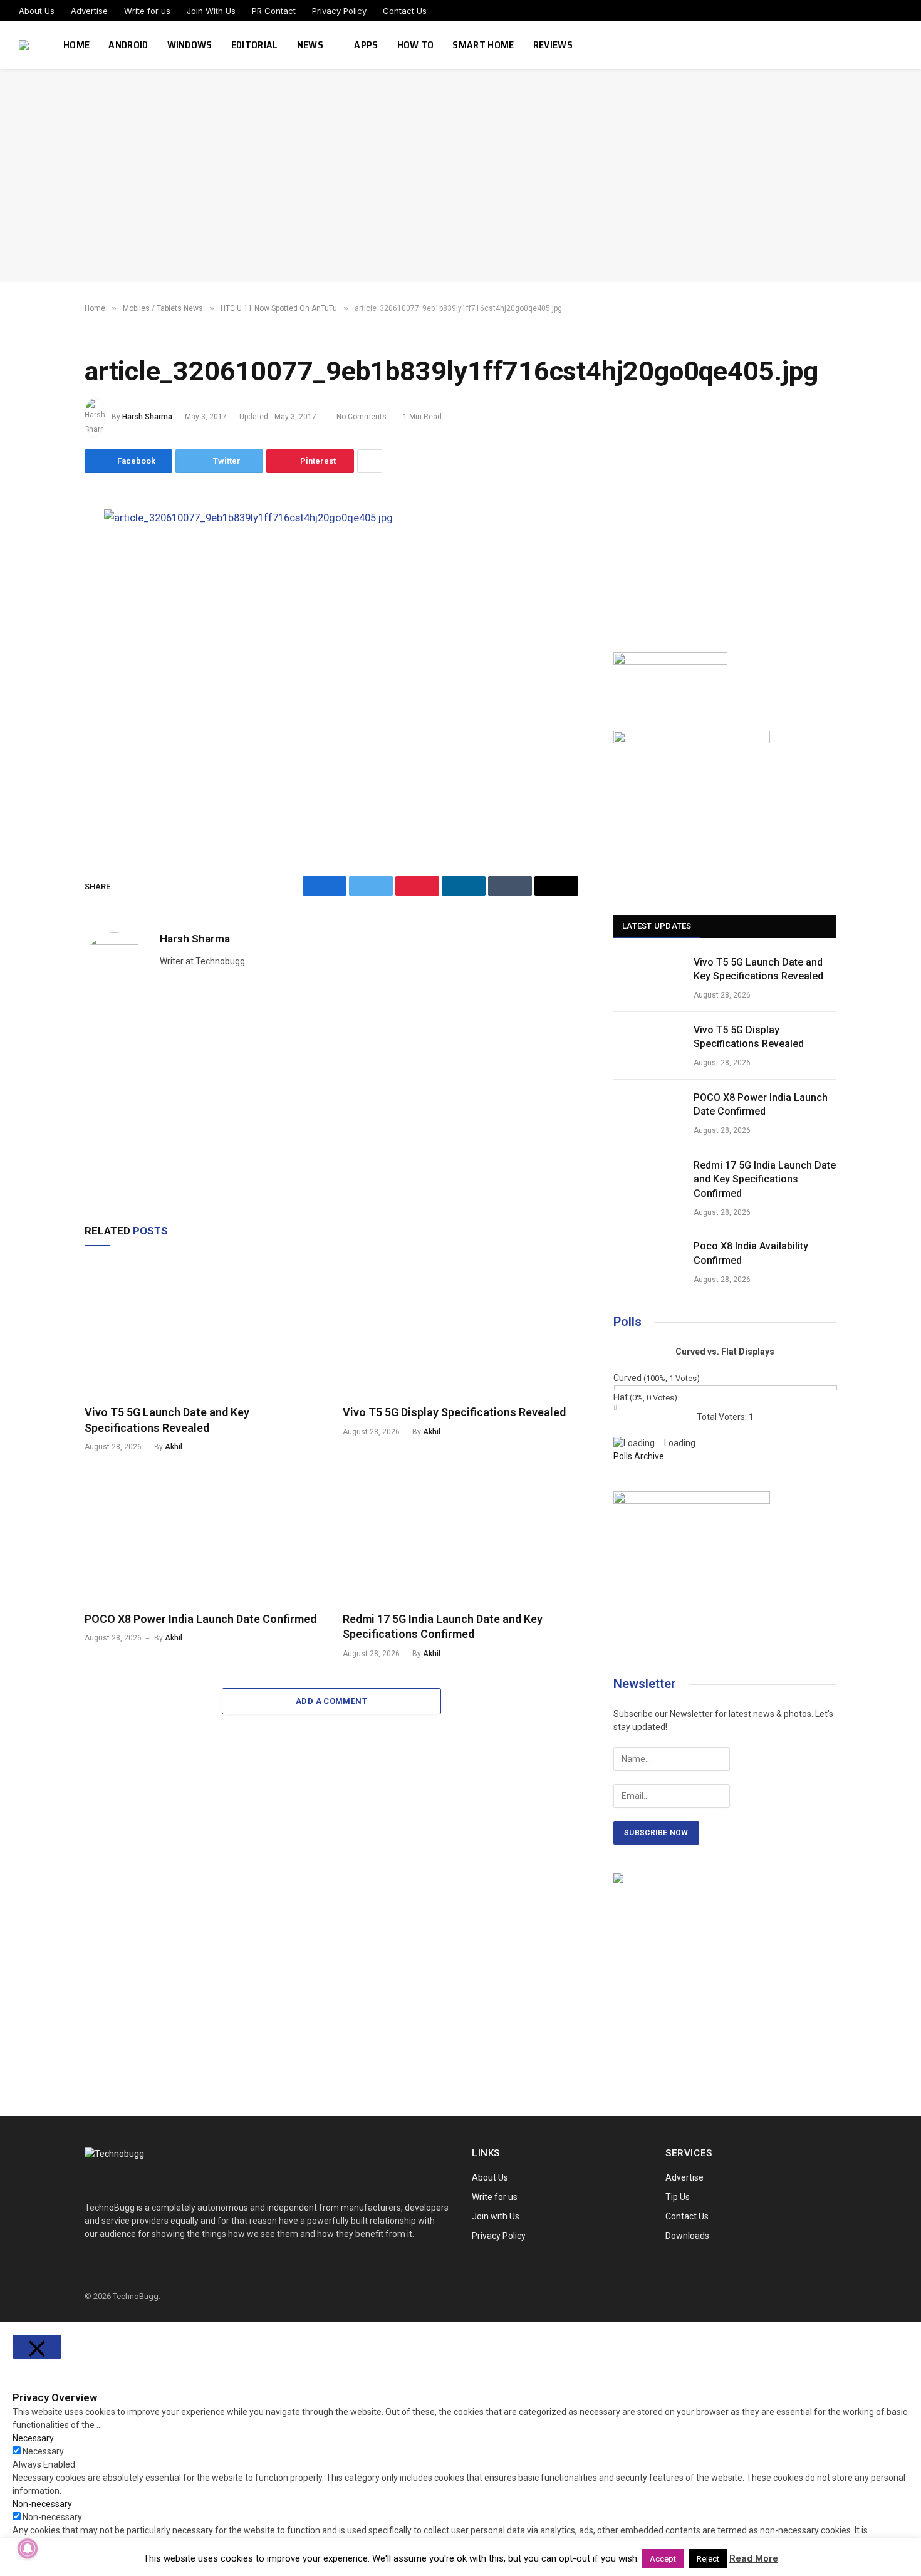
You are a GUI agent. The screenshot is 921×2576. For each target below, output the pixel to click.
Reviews (553, 45)
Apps (366, 45)
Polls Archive (639, 1456)
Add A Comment (331, 1701)
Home (76, 45)
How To (416, 45)
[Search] (897, 45)
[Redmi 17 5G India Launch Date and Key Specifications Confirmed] (460, 1535)
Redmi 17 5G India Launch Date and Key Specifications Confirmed (443, 1626)
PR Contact (274, 11)
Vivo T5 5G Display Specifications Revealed (454, 1412)
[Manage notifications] (28, 2548)
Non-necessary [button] (42, 2504)
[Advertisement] (460, 175)
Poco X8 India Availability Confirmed (751, 1253)
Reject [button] (708, 2559)
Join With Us (211, 11)
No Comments (362, 417)
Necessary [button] (33, 2438)
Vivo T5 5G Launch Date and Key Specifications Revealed (167, 1420)
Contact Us (405, 11)
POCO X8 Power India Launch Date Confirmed (200, 1619)
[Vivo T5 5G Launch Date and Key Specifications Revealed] (202, 1329)
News (310, 45)
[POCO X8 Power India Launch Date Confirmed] (202, 1535)
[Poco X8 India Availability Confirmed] (648, 1262)
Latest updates (657, 926)
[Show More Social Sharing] (370, 461)
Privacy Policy (339, 11)
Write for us (147, 11)
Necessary (43, 2451)
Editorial (255, 45)
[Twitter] (41, 579)
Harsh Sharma (147, 417)
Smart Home (483, 45)
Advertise (89, 11)
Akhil (174, 1447)
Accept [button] (663, 2559)
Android (128, 45)
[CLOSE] (37, 2347)
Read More (754, 2558)
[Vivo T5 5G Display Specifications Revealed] (460, 1329)
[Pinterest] (41, 635)
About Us (37, 11)
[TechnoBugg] (25, 45)
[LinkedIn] (41, 607)
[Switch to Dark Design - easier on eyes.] (879, 45)
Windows (190, 45)
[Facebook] (41, 551)
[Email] (41, 664)
